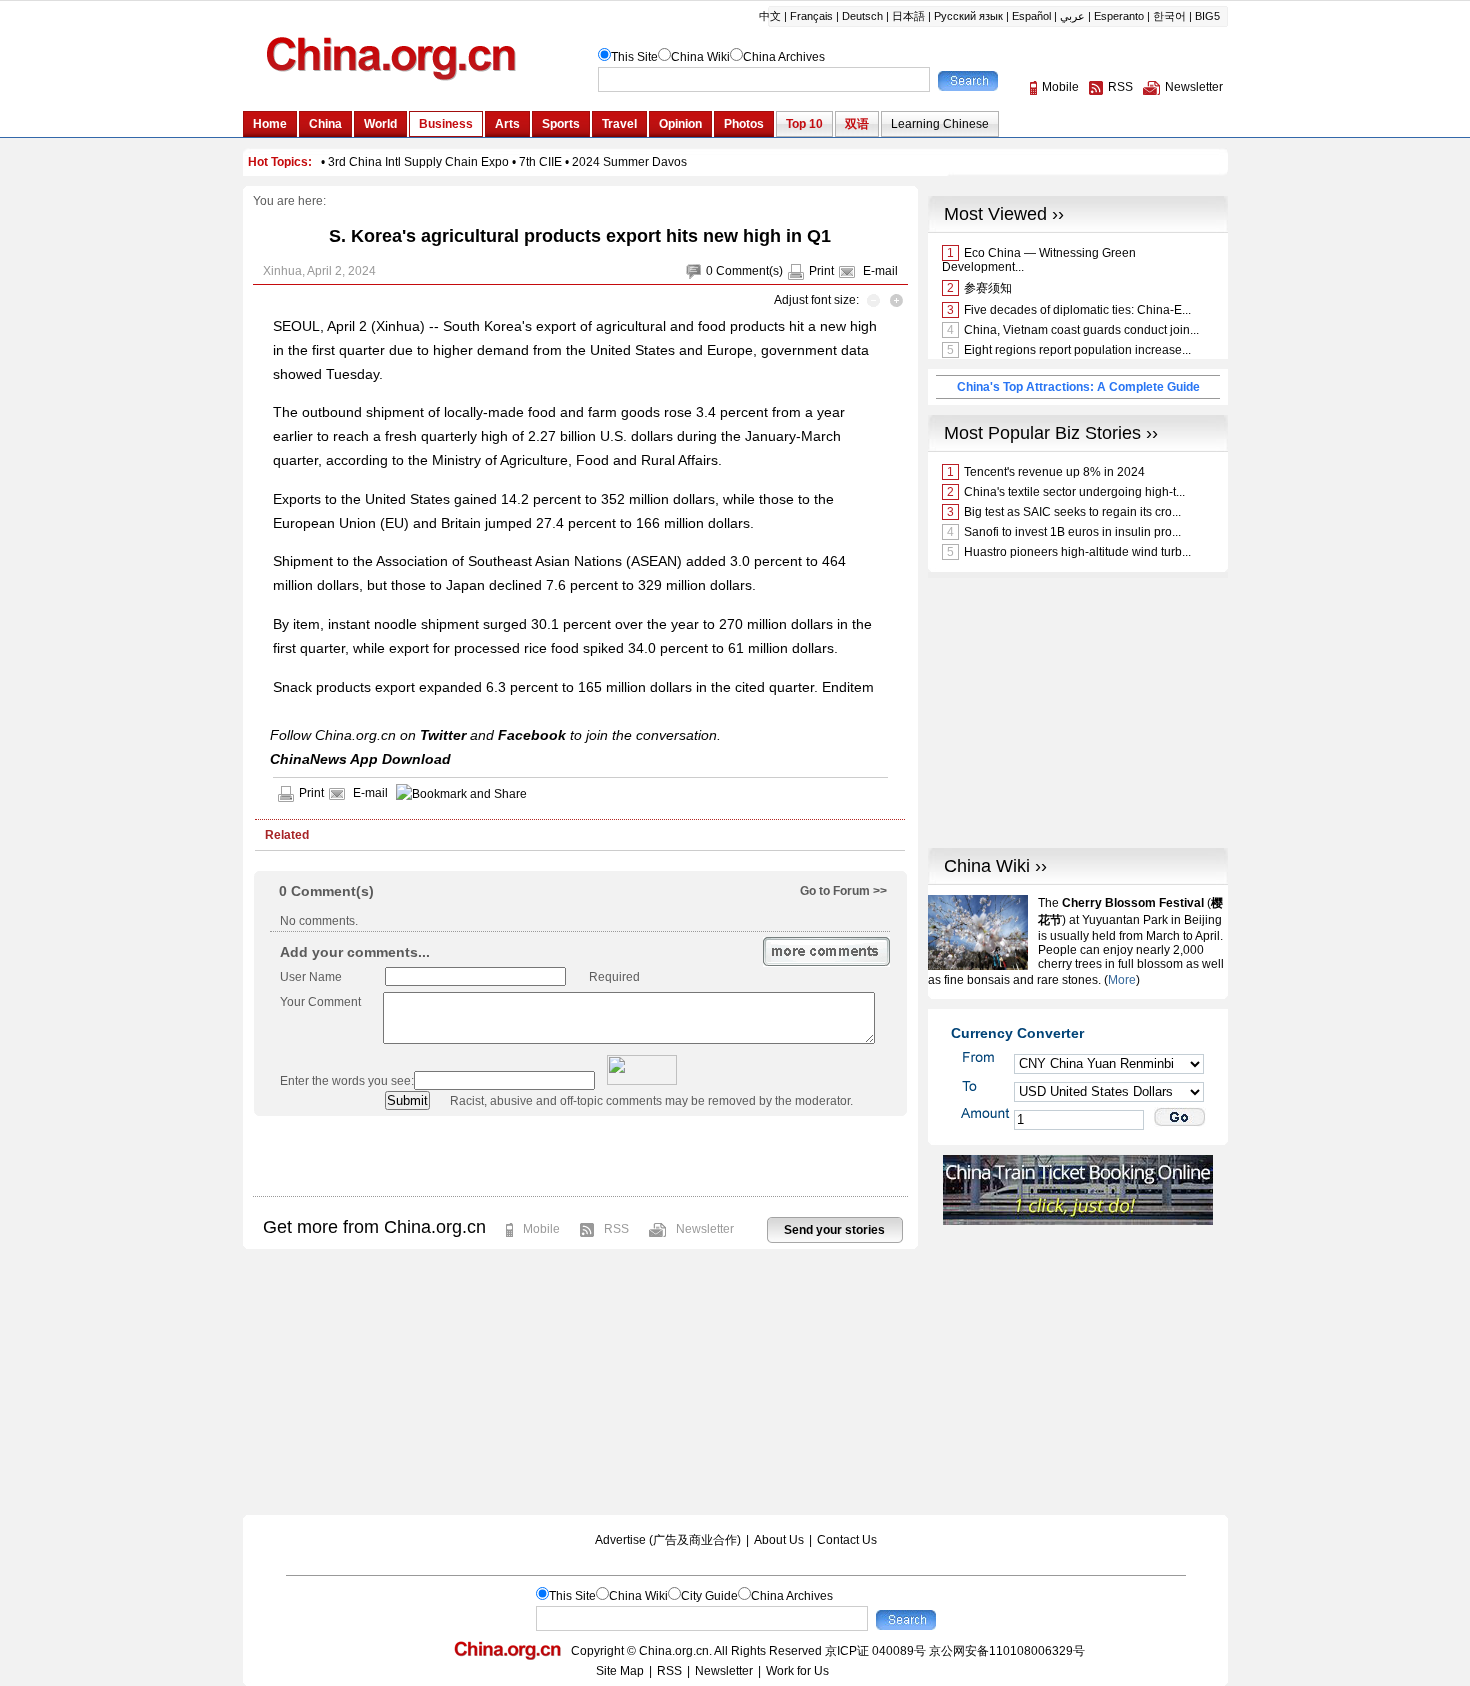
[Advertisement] (580, 1156)
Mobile (541, 1229)
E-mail (880, 271)
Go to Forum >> (843, 891)
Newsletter (705, 1229)
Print (821, 271)
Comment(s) (749, 271)
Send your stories (834, 1230)
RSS (616, 1229)
